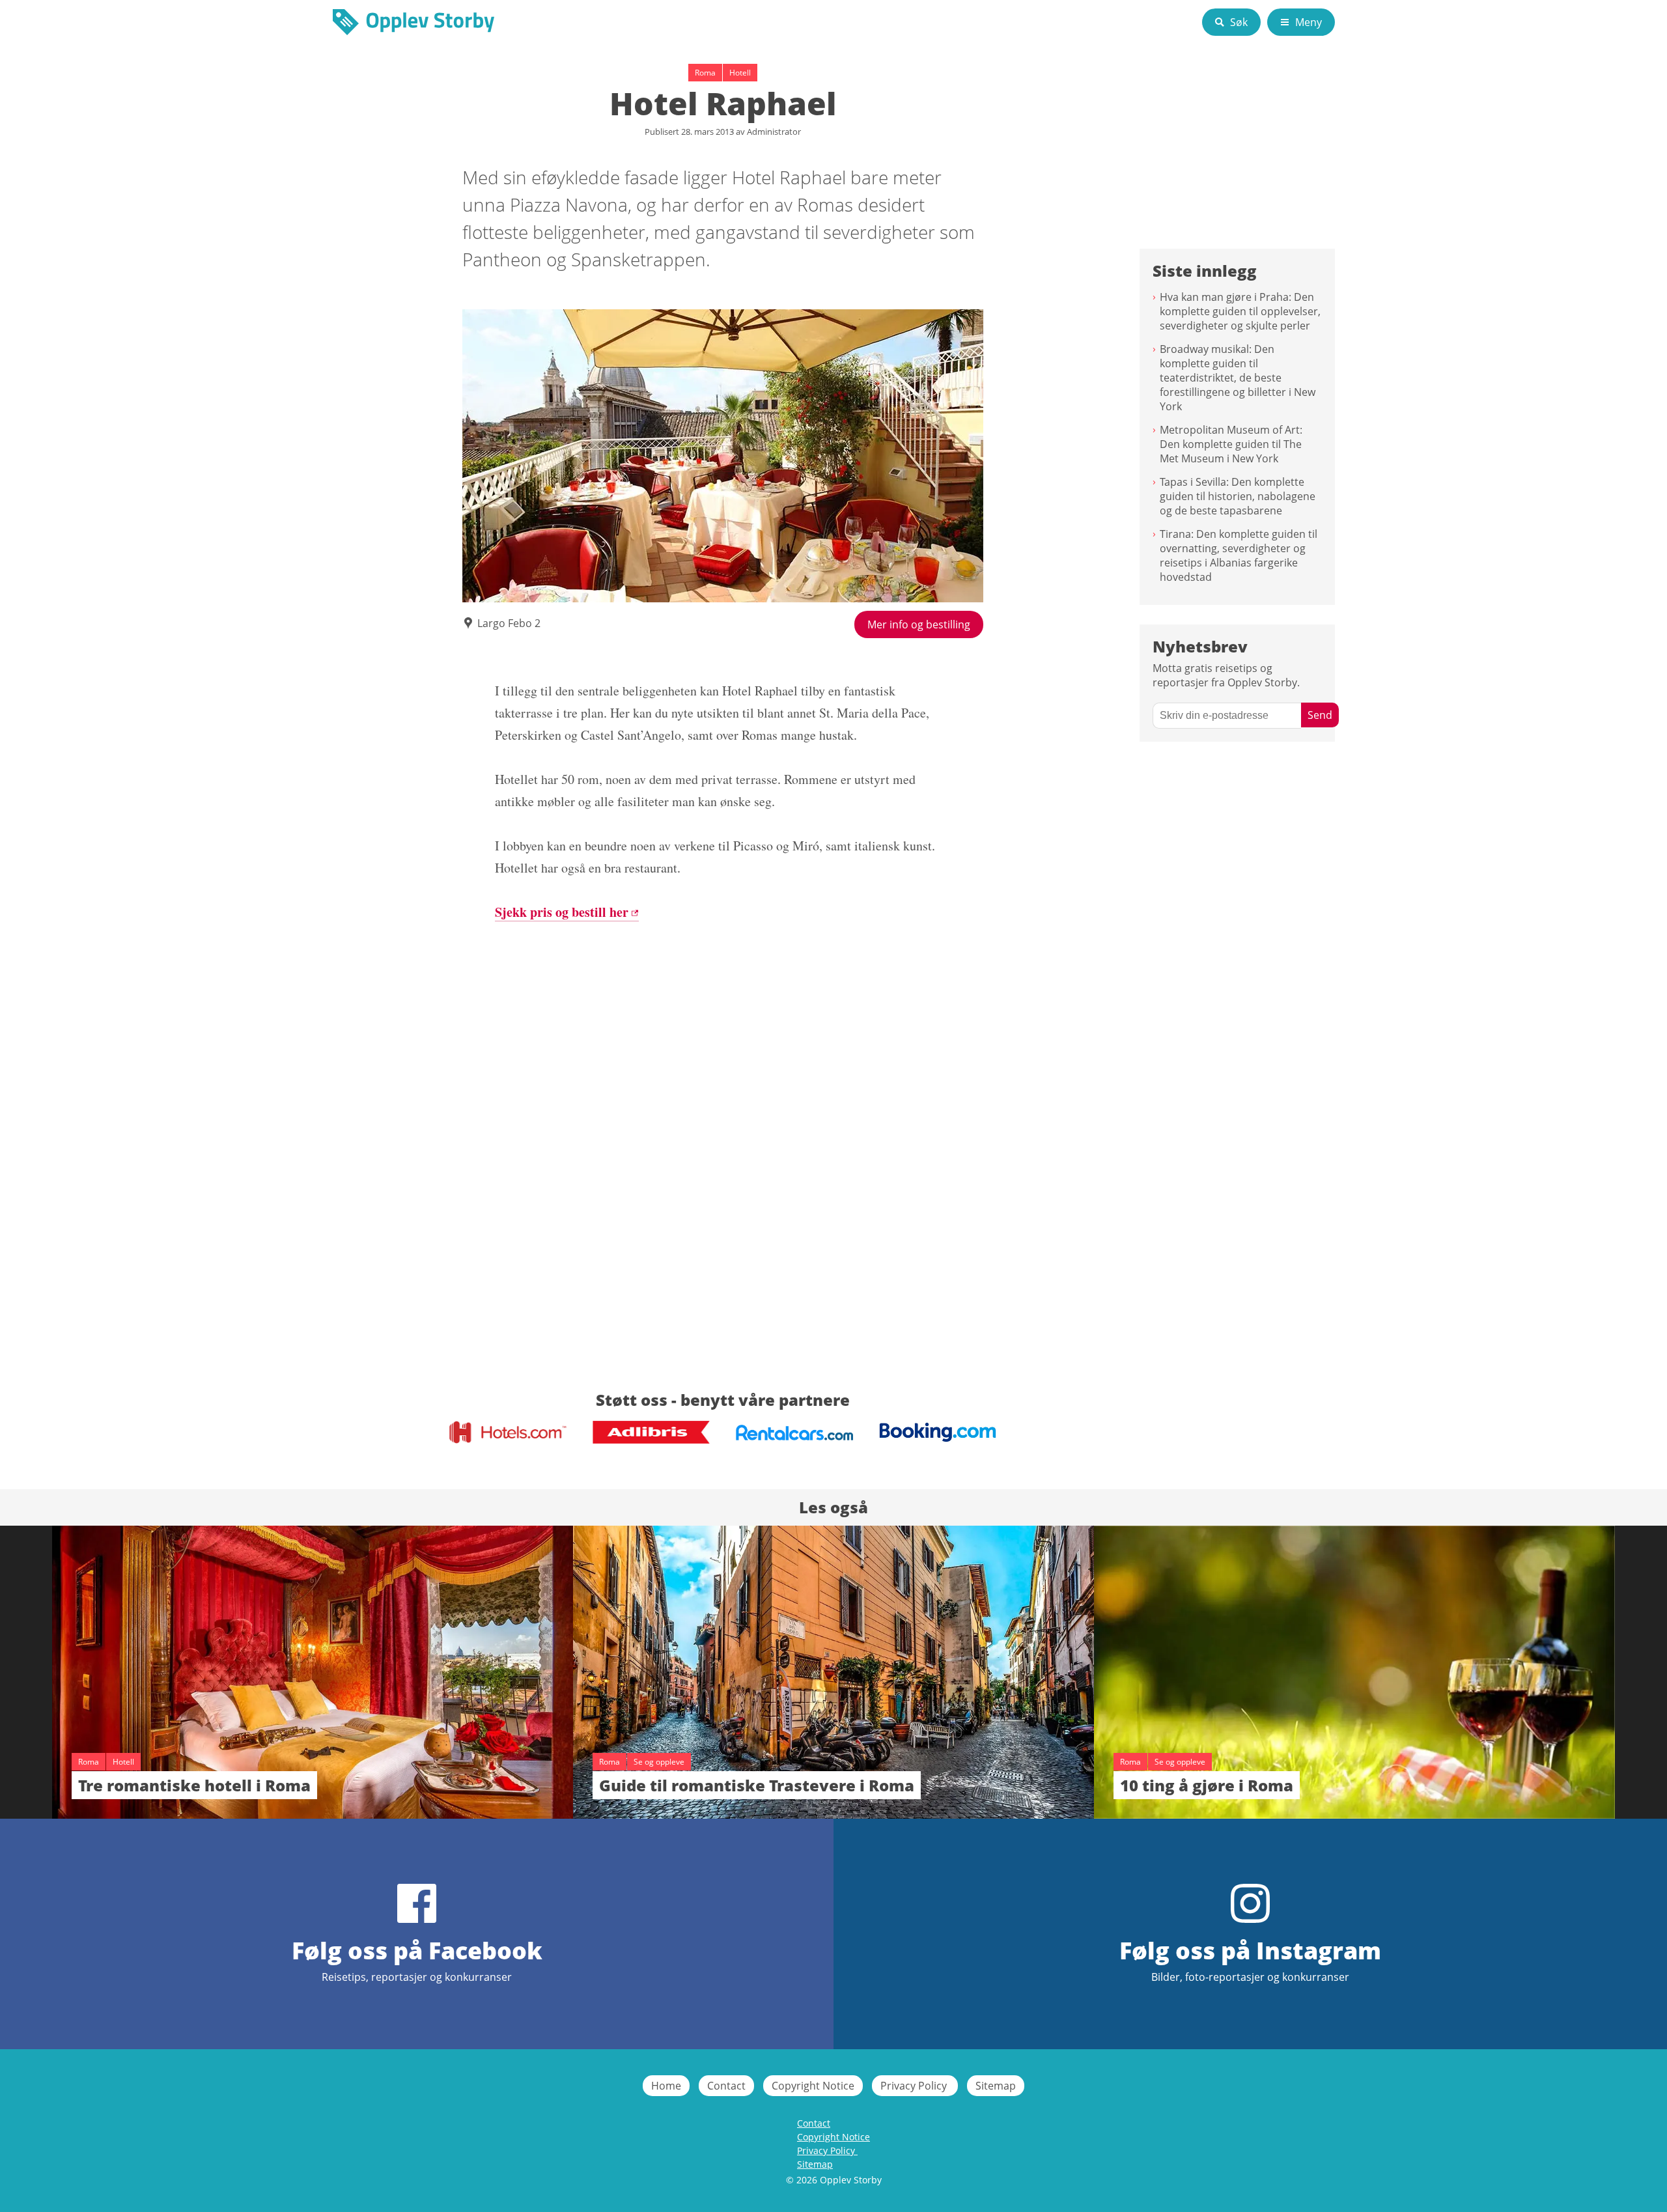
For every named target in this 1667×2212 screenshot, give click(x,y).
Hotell (740, 73)
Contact (726, 2086)
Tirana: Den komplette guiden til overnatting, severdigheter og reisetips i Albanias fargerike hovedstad (1239, 555)
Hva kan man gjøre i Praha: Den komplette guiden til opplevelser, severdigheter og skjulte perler (1240, 311)
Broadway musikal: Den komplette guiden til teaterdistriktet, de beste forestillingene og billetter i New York (1238, 378)
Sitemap (996, 2086)
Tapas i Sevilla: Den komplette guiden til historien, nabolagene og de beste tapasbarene (1238, 496)
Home (666, 2086)
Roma (705, 73)
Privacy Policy (915, 2086)
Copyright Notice (813, 2086)
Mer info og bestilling (919, 624)
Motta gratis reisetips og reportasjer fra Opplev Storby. (1226, 675)
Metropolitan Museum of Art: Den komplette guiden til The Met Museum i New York (1231, 444)
